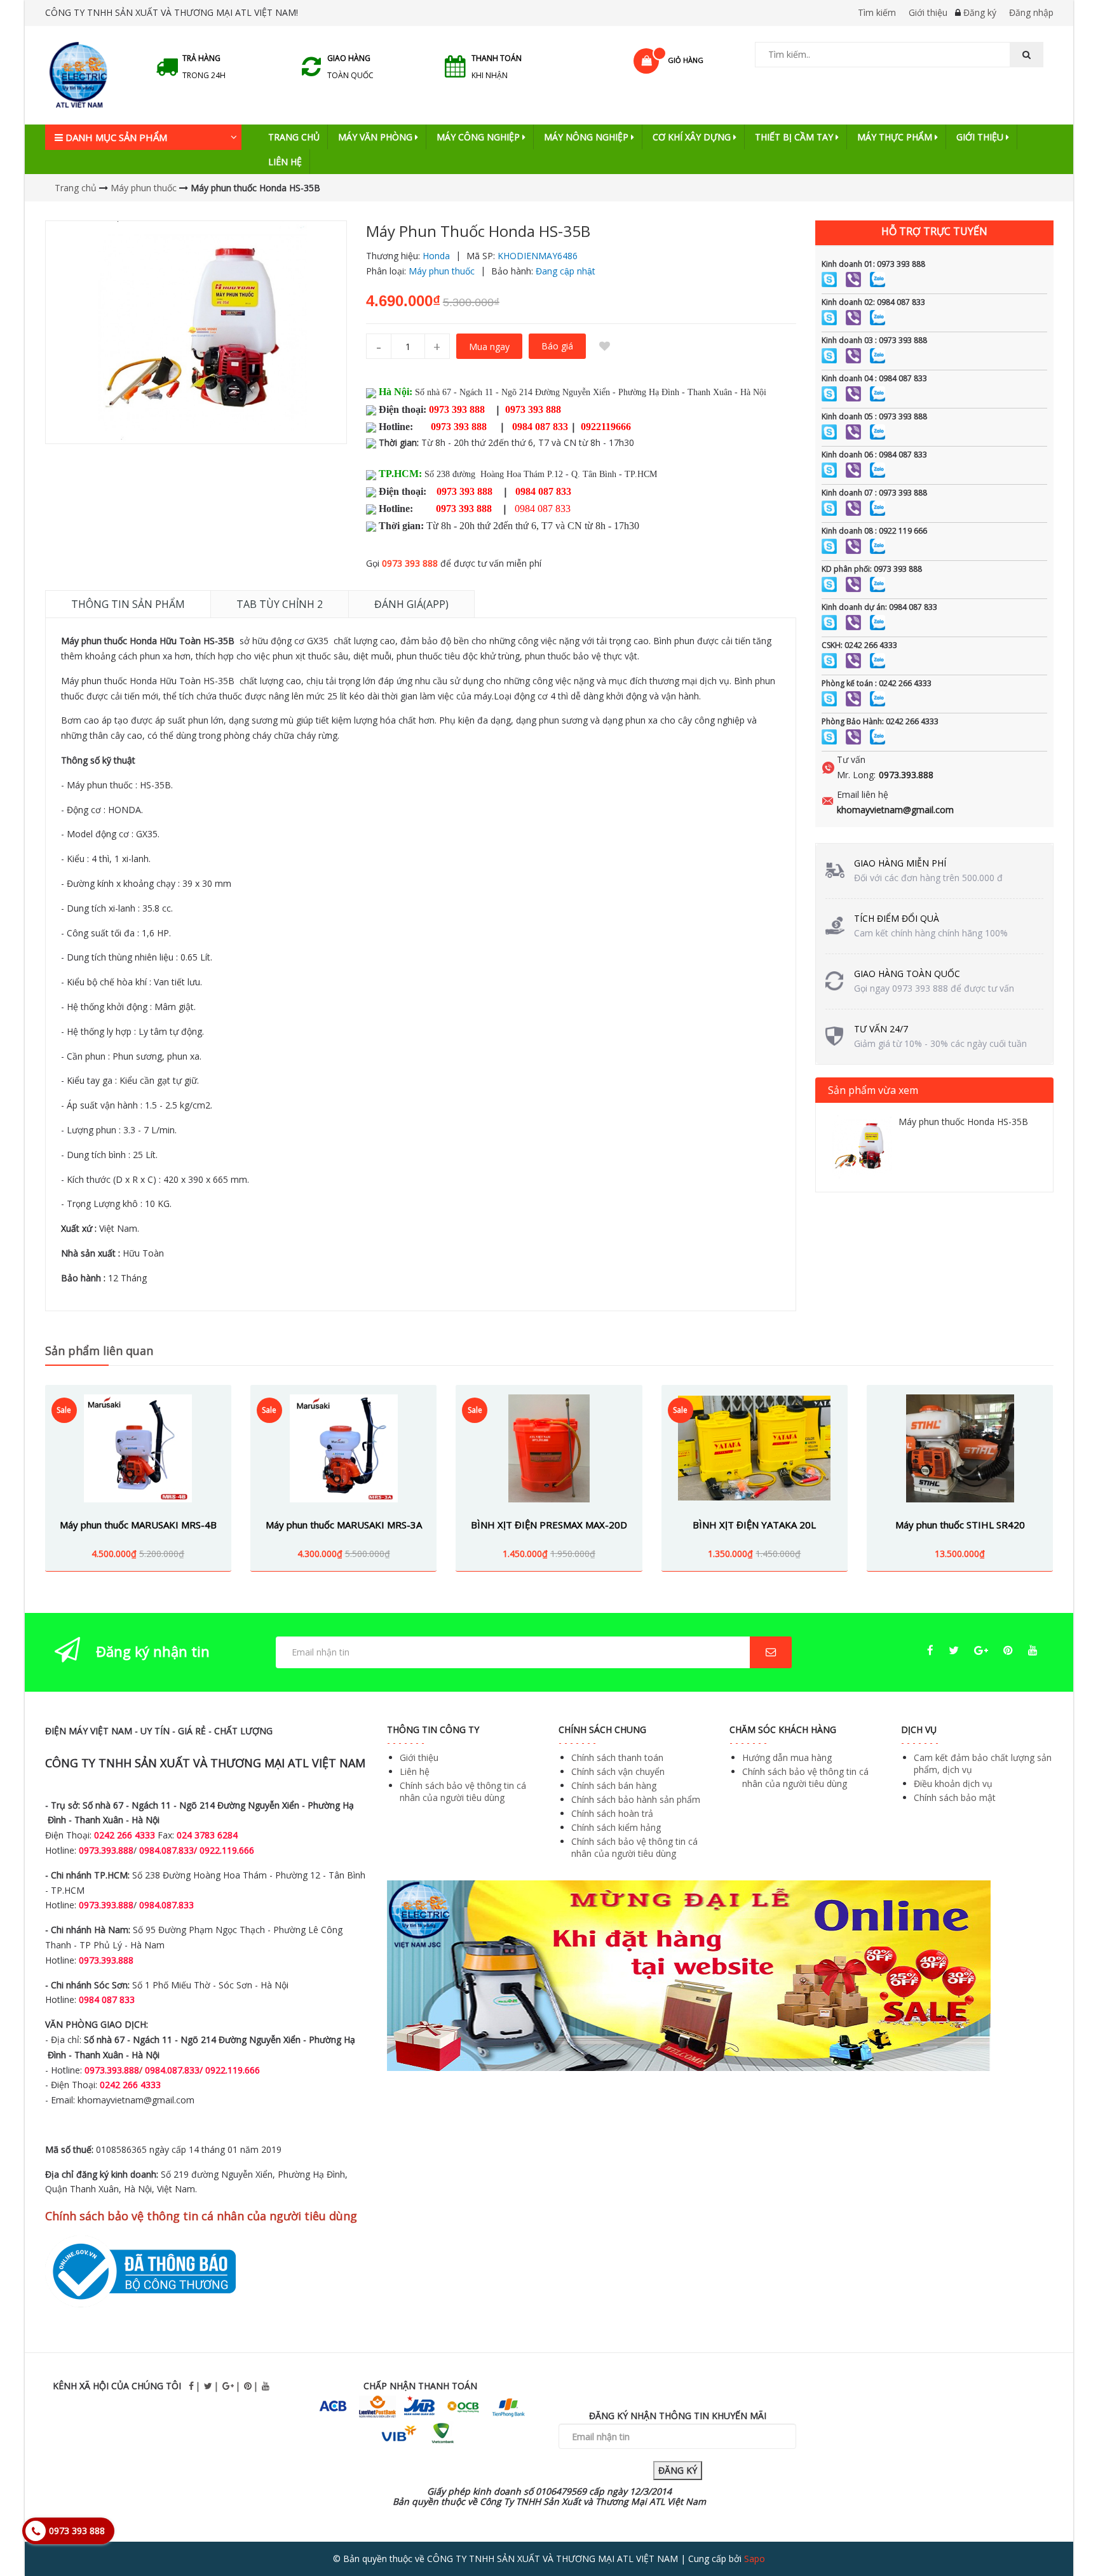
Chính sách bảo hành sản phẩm (636, 1799)
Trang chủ (294, 137)
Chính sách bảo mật (955, 1797)
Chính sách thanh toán (617, 1757)
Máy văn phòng (376, 137)
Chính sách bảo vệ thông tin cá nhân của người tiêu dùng (463, 1791)
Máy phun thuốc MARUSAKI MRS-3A (344, 1525)
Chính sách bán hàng (614, 1785)
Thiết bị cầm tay (795, 137)
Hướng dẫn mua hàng (787, 1757)
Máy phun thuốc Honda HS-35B (963, 1122)
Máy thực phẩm (896, 137)
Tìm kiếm (877, 12)
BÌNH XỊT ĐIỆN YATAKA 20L (754, 1525)
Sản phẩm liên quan (99, 1351)
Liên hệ (285, 162)
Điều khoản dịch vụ (953, 1784)
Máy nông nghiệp (587, 137)
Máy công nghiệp (479, 137)
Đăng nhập (1031, 12)
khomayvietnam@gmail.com (895, 810)
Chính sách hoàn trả (612, 1813)
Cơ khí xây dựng (693, 137)
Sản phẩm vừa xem (873, 1090)
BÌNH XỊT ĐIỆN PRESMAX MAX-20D (549, 1525)
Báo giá (557, 346)
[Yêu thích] (605, 346)
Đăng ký (980, 12)
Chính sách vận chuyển (618, 1771)
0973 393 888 (410, 563)
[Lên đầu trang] (1062, 2531)
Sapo (755, 2559)
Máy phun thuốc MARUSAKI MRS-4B (138, 1525)
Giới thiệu (928, 12)
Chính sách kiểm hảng (616, 1827)
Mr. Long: (856, 775)
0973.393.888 (906, 775)
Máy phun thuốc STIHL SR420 (960, 1525)
